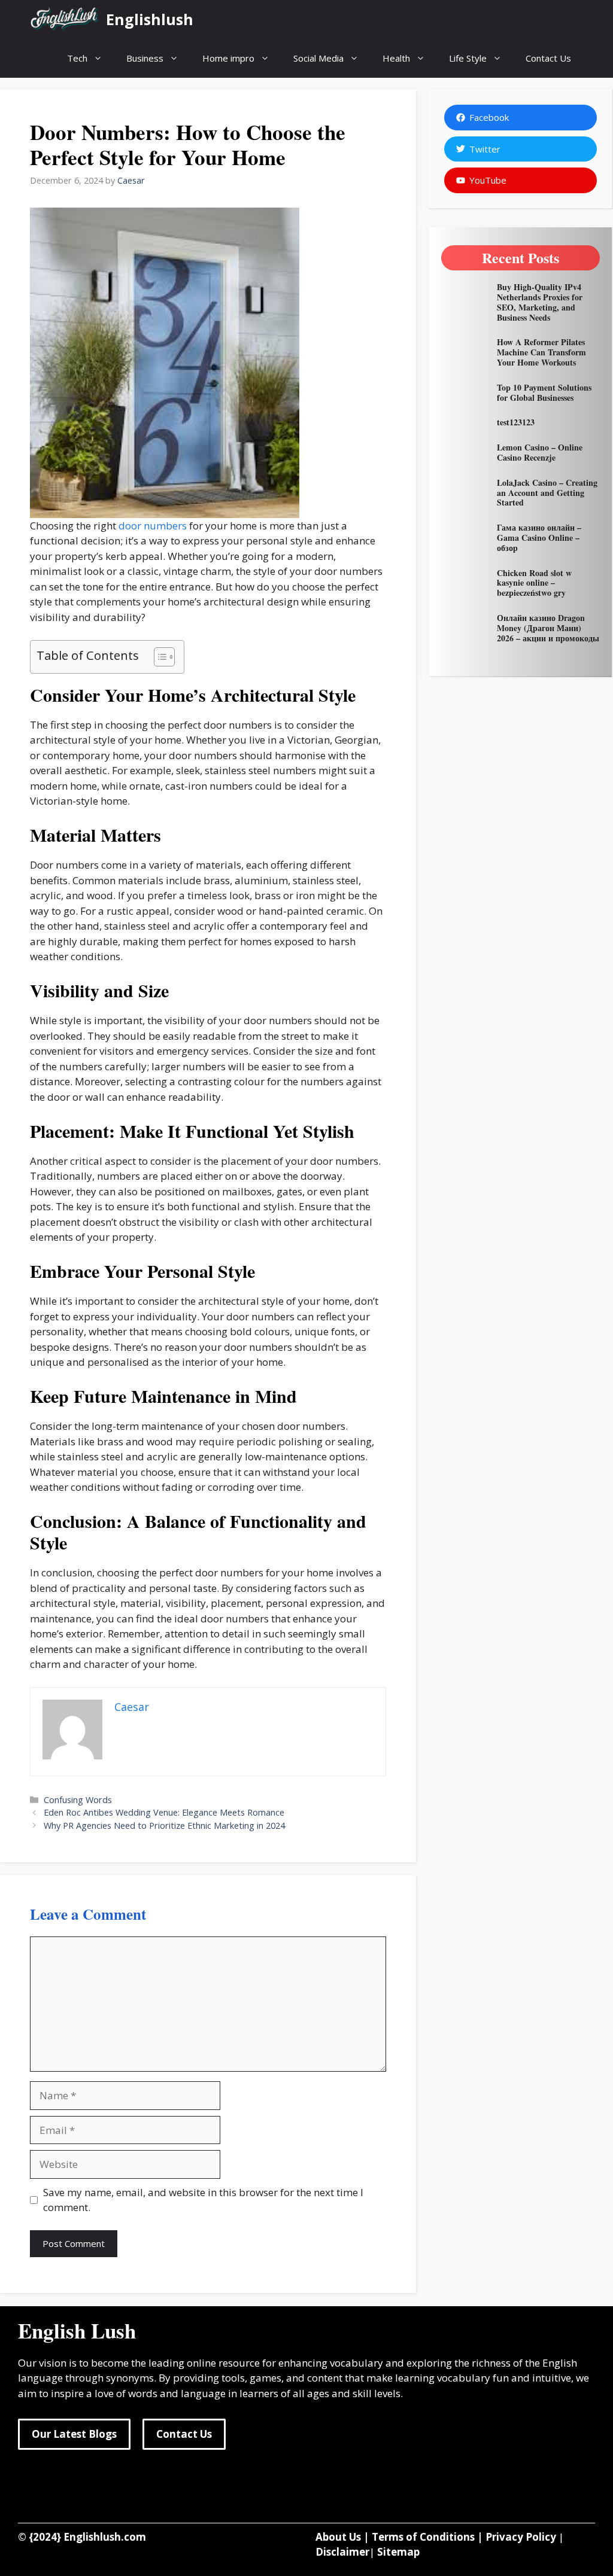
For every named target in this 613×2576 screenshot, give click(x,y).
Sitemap (398, 2552)
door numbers (153, 526)
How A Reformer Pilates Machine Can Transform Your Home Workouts (541, 352)
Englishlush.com (105, 2537)
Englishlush (150, 19)
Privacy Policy (521, 2537)
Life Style (468, 58)
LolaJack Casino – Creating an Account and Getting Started (547, 493)
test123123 (516, 422)
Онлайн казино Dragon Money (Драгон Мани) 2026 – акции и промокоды (548, 628)
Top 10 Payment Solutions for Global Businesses (544, 392)
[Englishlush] (65, 19)
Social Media (318, 58)
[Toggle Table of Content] (158, 657)
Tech (77, 58)
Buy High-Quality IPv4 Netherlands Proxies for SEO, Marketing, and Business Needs (540, 302)
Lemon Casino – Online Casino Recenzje (540, 452)
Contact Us (548, 58)
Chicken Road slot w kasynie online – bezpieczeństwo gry (534, 583)
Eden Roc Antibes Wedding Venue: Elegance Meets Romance (164, 1812)
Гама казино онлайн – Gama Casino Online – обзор (539, 538)
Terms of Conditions (423, 2537)
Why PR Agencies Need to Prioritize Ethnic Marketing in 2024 (164, 1826)
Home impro (228, 58)
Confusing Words (78, 1800)
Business (145, 58)
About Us (338, 2537)
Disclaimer (342, 2552)
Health (396, 58)
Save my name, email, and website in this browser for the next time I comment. (203, 2200)
